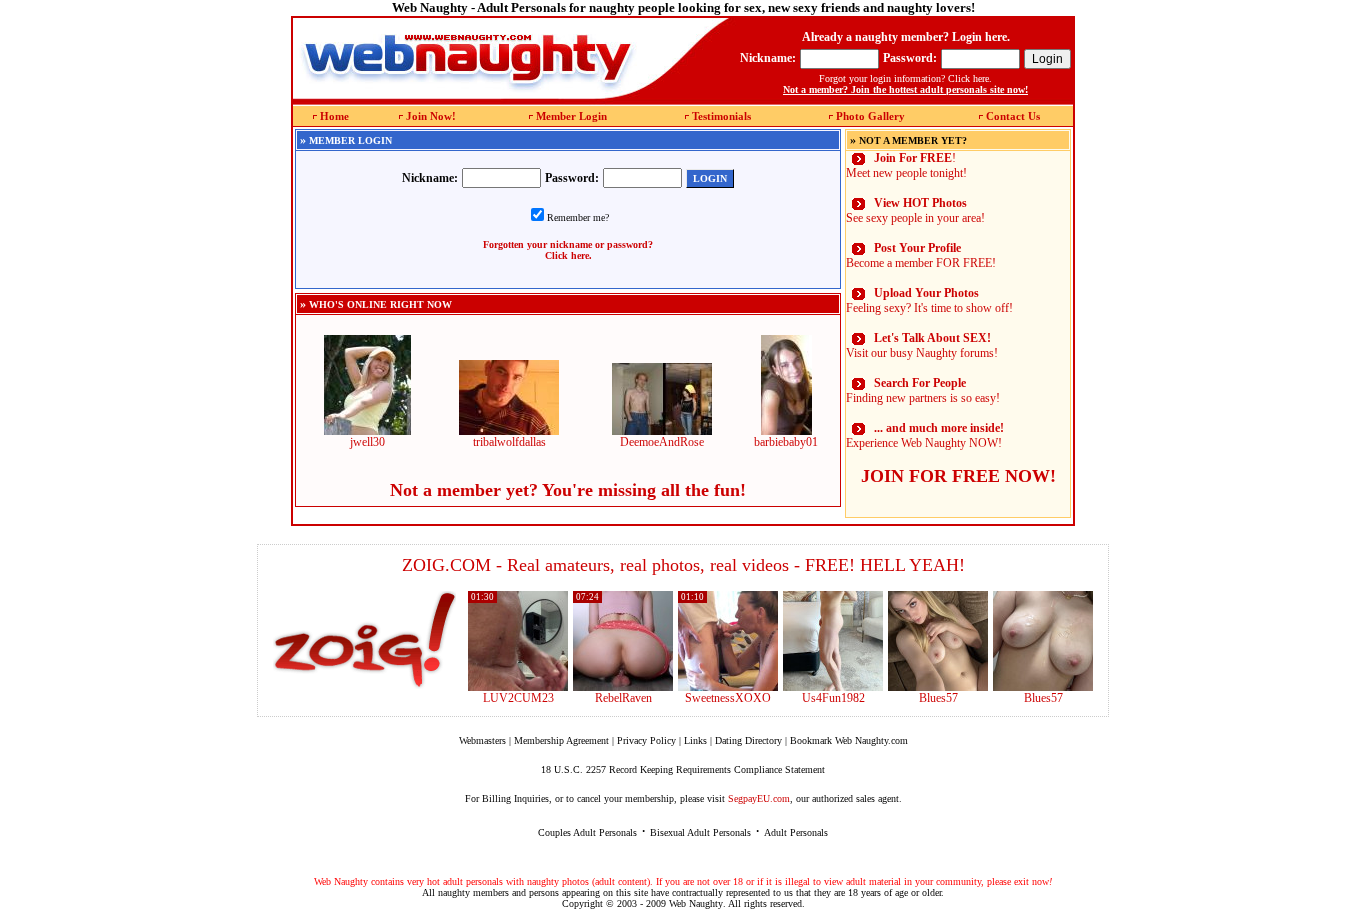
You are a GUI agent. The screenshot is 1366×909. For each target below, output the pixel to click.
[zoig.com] (364, 640)
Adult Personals (796, 832)
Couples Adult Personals (587, 832)
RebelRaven (623, 698)
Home (334, 116)
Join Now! (431, 116)
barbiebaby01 (786, 442)
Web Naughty (696, 903)
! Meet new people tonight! (906, 165)
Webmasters (482, 740)
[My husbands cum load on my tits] (1043, 687)
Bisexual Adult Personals (700, 832)
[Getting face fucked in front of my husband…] (728, 687)
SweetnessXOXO (728, 698)
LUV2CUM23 (518, 698)
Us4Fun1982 (833, 698)
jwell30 (367, 442)
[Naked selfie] (938, 687)
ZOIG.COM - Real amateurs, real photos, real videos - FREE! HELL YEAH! (683, 565)
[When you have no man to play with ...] (623, 687)
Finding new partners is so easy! (923, 390)
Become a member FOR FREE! (921, 255)
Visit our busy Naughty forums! (922, 345)
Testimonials (721, 116)
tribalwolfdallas (509, 442)
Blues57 (938, 698)
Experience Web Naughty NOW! (925, 435)
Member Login (571, 116)
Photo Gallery (870, 116)
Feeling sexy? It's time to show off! (929, 300)
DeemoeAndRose (662, 442)
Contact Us (1013, 116)
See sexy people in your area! (915, 210)
